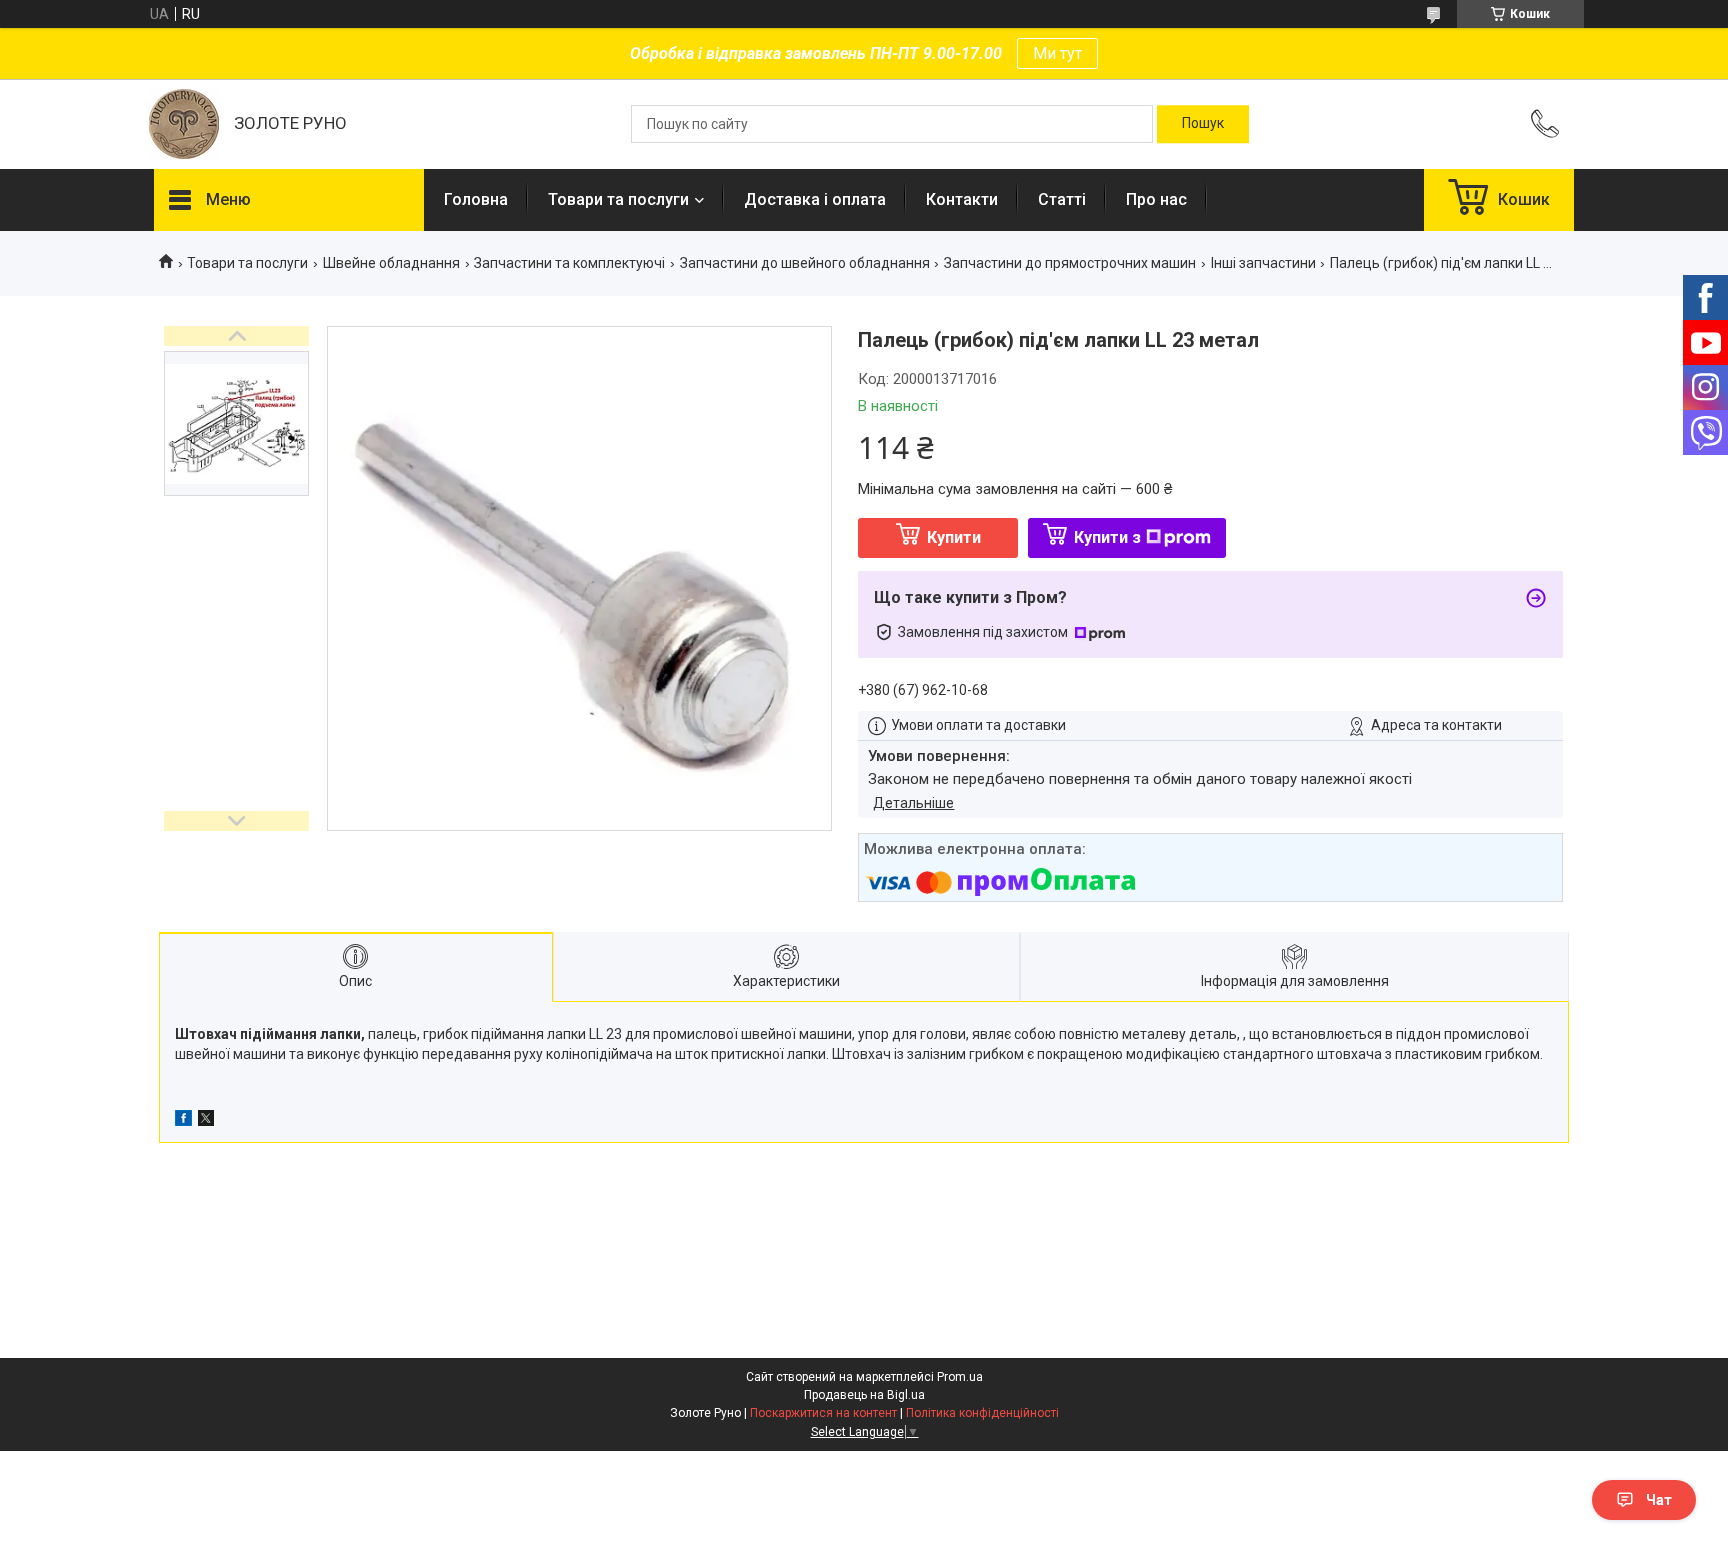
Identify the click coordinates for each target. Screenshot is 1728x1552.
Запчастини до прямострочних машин (1070, 263)
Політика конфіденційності (982, 1413)
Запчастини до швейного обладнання (805, 263)
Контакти (962, 199)
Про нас (1156, 199)
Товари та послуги (618, 199)
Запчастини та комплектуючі (569, 263)
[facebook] (183, 1121)
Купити (954, 537)
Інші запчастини (1263, 263)
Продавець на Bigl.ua (864, 1395)
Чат (1659, 1500)
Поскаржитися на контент (823, 1413)
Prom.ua (960, 1377)
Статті (1062, 199)
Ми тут (1057, 53)
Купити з (1107, 537)
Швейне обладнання (391, 263)
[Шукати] (1203, 124)
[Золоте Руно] (184, 124)
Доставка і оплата (815, 199)
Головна (476, 199)
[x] (206, 1121)
